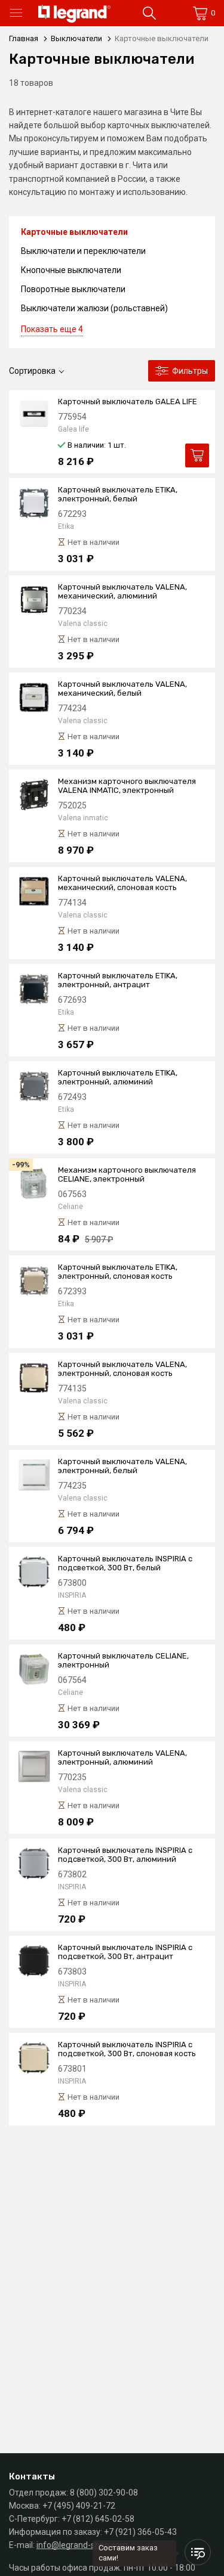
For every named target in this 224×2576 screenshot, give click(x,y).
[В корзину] (197, 455)
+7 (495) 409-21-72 (79, 2506)
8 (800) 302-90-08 (104, 2493)
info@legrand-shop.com (82, 2545)
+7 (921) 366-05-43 (140, 2532)
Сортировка (32, 371)
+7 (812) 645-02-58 (98, 2519)
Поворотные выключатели (73, 289)
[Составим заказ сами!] (198, 2552)
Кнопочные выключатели (71, 270)
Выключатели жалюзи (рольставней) (94, 308)
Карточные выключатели (74, 232)
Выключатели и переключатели (83, 251)
